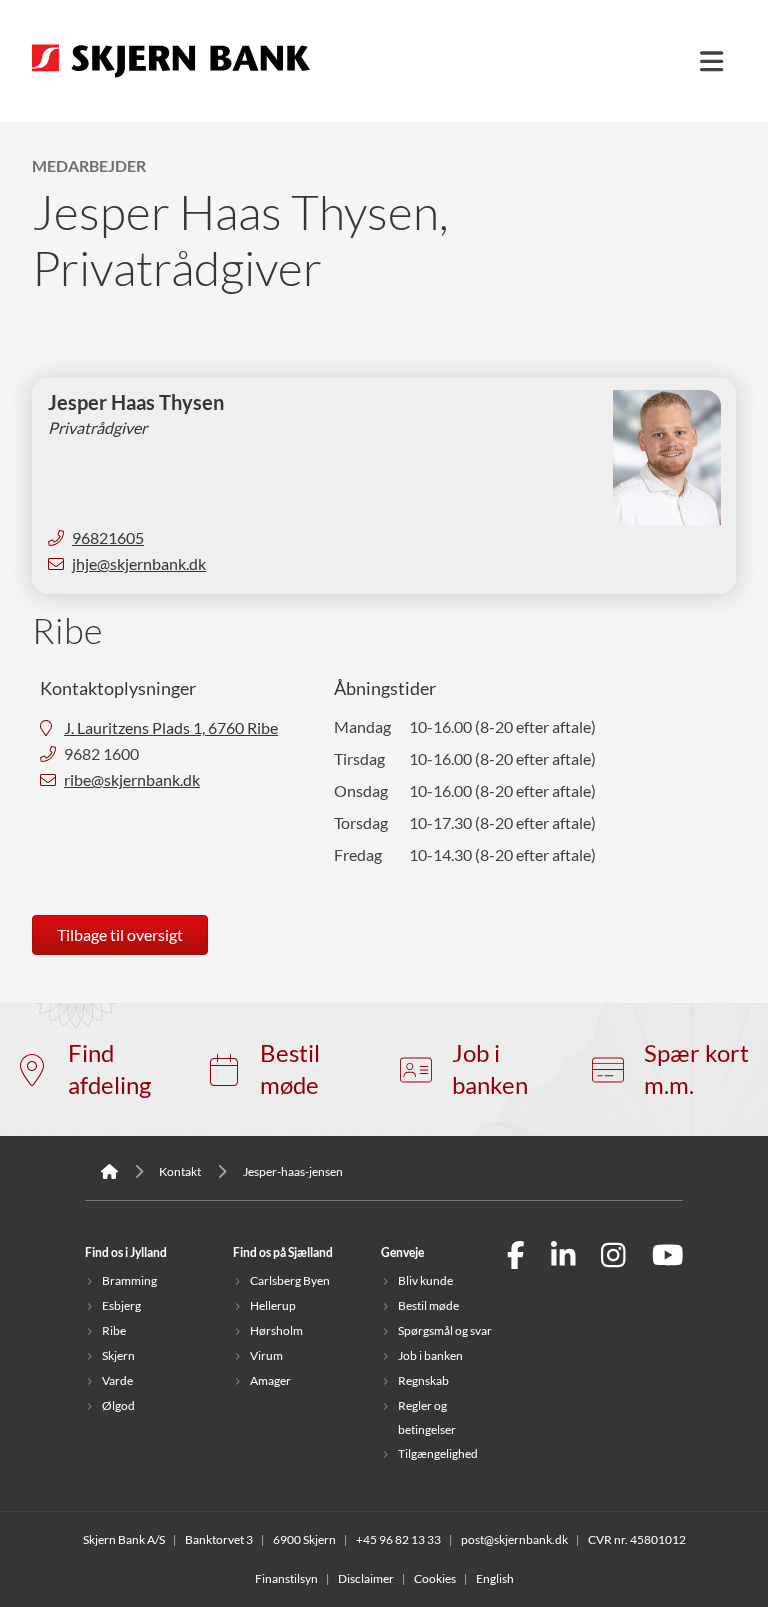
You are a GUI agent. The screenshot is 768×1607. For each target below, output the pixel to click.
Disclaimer (366, 1578)
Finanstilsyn (286, 1578)
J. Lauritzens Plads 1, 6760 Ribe (171, 728)
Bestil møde (290, 1069)
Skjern (118, 1355)
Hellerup (273, 1305)
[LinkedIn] (563, 1257)
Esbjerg (121, 1305)
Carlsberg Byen (290, 1280)
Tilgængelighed (438, 1453)
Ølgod (118, 1405)
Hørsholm (276, 1330)
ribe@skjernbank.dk (132, 780)
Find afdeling (109, 1069)
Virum (266, 1355)
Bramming (129, 1280)
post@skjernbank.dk (514, 1539)
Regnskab (423, 1380)
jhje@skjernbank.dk (139, 564)
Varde (117, 1380)
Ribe (114, 1330)
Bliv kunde (425, 1280)
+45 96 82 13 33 (398, 1539)
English (495, 1578)
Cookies (435, 1578)
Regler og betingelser (427, 1417)
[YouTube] (668, 1257)
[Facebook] (516, 1257)
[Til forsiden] (171, 79)
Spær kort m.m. (696, 1069)
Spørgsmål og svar (445, 1330)
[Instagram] (613, 1257)
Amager (270, 1380)
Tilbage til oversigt (120, 935)
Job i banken (490, 1069)
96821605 (108, 538)
